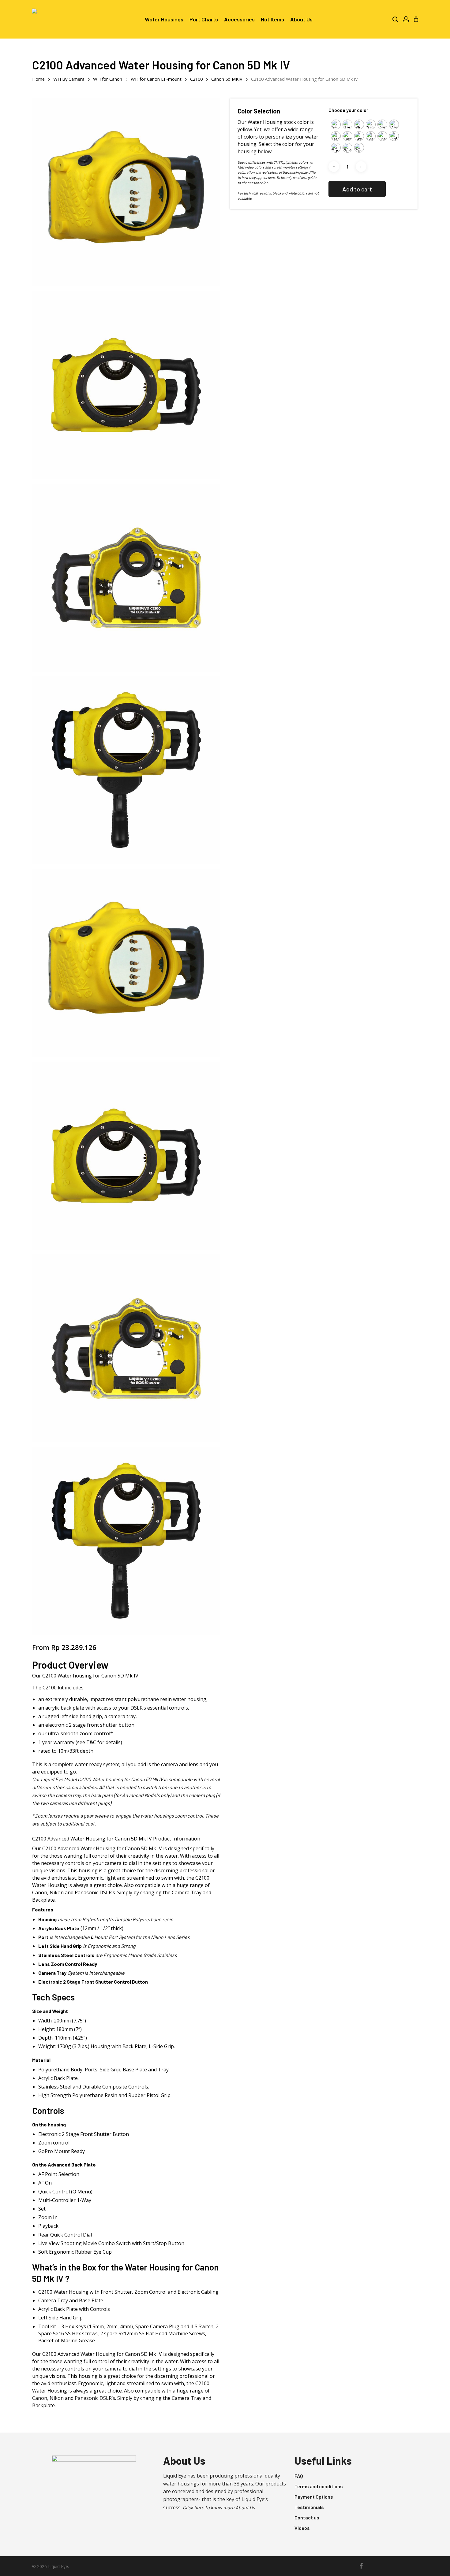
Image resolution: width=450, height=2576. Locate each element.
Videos (302, 2528)
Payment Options (314, 2497)
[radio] (336, 124)
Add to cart (357, 189)
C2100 (196, 79)
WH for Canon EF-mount (156, 79)
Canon (40, 2398)
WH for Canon (108, 79)
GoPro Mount (55, 2151)
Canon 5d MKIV (227, 79)
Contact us (307, 2517)
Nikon (57, 2398)
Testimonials (309, 2507)
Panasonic (86, 2398)
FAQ (299, 2476)
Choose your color (348, 110)
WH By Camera (69, 79)
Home (38, 79)
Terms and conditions (319, 2486)
